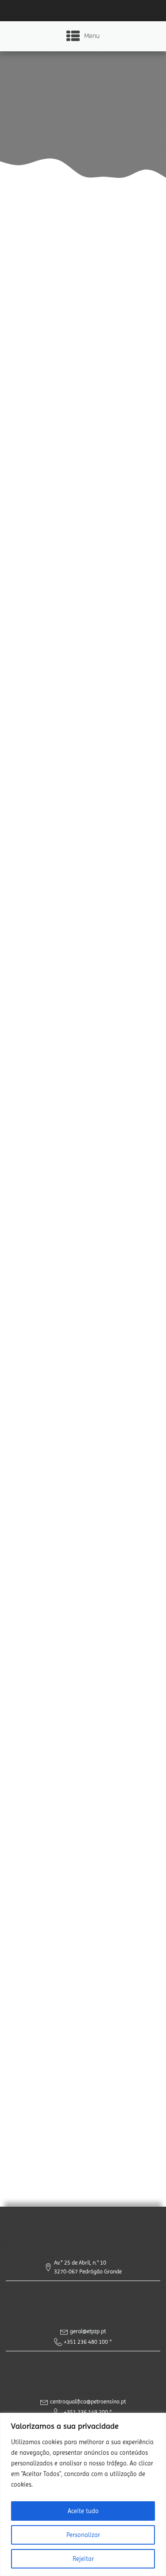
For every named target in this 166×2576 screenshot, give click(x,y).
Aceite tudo (83, 2511)
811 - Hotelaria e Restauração (83, 940)
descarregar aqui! (100, 2015)
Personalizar (83, 2535)
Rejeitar (83, 2559)
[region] (83, 2494)
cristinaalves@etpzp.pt (79, 1961)
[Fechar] (157, 2420)
